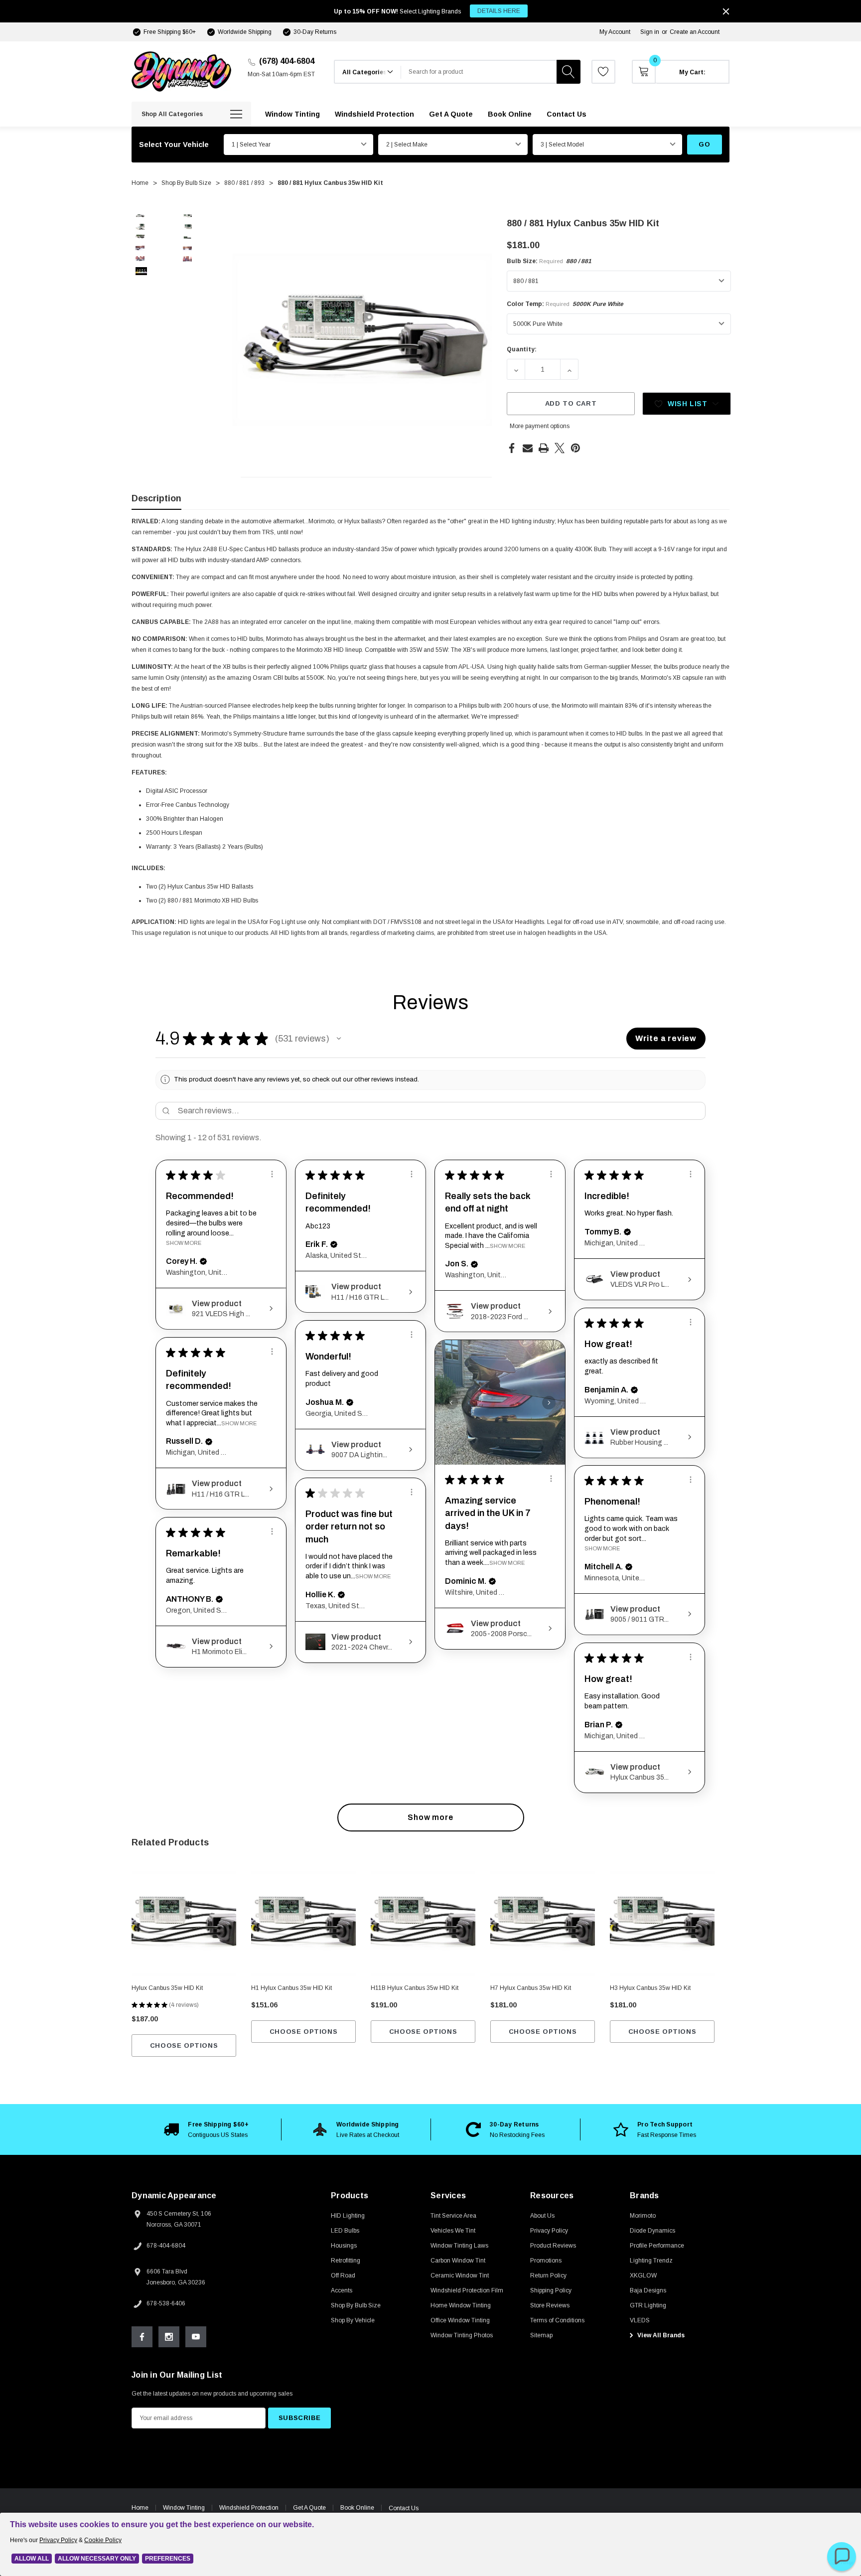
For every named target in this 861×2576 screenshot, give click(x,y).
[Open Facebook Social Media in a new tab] (142, 2337)
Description (156, 498)
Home (140, 2508)
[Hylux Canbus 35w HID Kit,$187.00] (184, 1924)
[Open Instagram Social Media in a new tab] (169, 2337)
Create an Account (695, 32)
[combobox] (479, 72)
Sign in (650, 32)
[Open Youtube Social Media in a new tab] (196, 2337)
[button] (339, 1039)
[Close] (726, 11)
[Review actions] (272, 1174)
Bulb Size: (549, 261)
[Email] (528, 448)
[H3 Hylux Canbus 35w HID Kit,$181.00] (662, 1924)
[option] (206, 2129)
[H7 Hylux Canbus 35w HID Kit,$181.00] (543, 1924)
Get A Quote (309, 2508)
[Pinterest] (575, 448)
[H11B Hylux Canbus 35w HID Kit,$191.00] (423, 1924)
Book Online (357, 2508)
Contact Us (404, 2508)
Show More (184, 1243)
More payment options (540, 426)
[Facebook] (512, 448)
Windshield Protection (249, 2508)
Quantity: (522, 349)
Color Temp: (565, 304)
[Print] (544, 448)
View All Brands (660, 2335)
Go (704, 144)
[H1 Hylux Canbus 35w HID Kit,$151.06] (303, 1924)
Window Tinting (184, 2508)
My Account (615, 32)
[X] (560, 448)
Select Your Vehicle (174, 145)
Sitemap (541, 2335)
